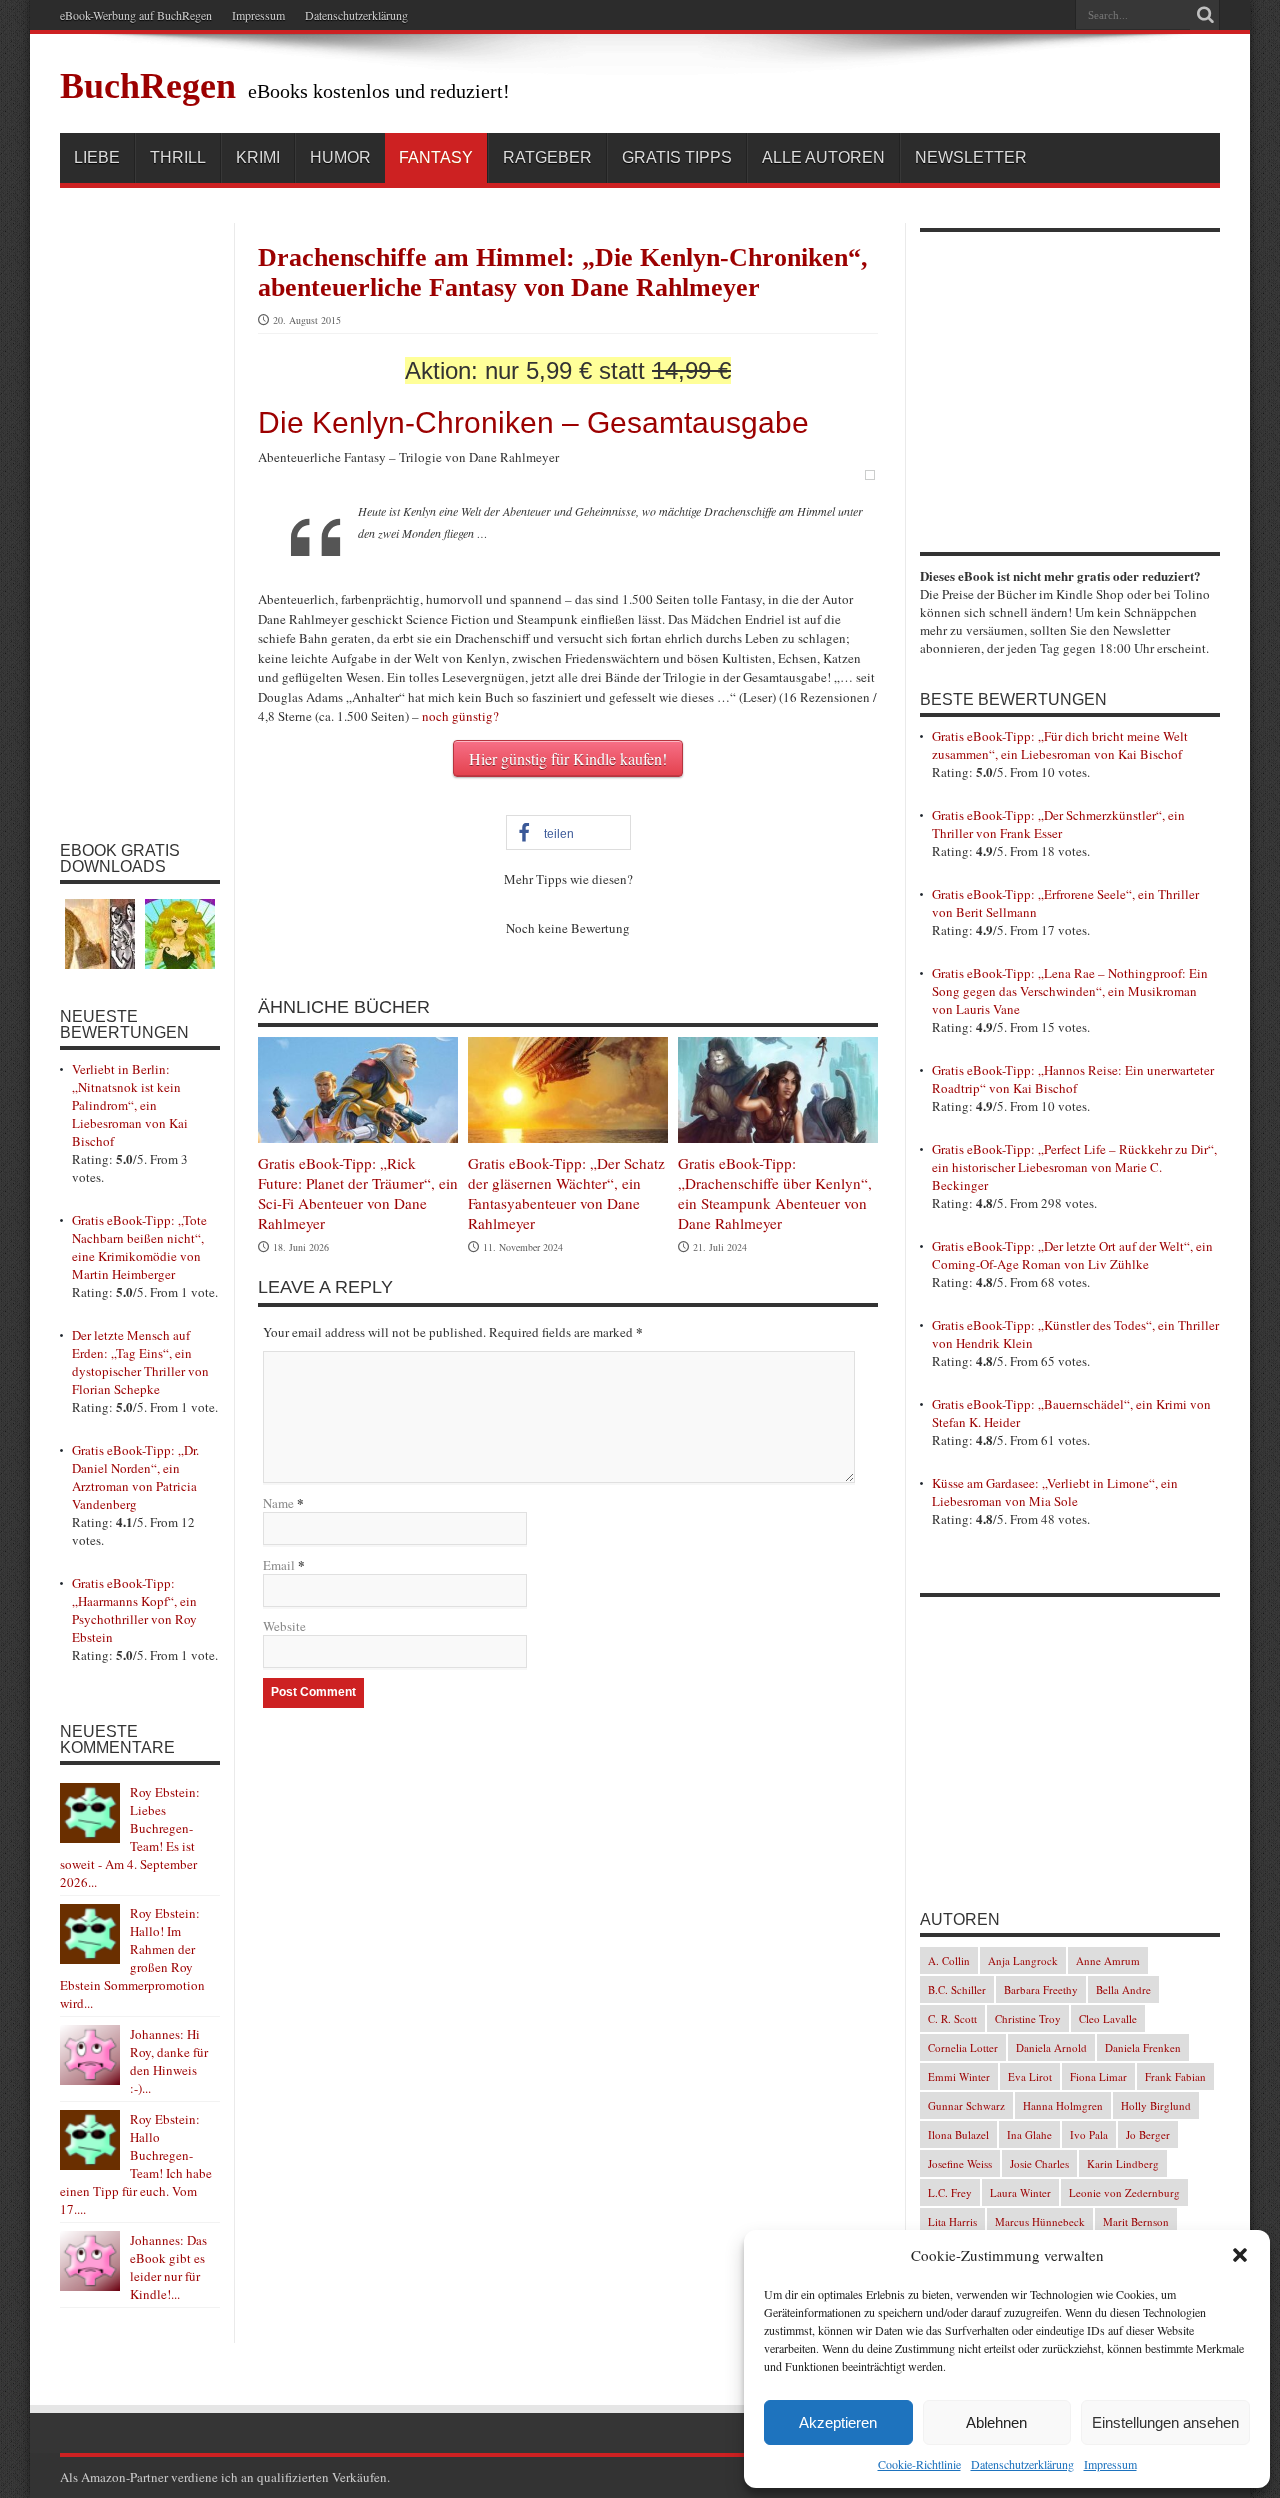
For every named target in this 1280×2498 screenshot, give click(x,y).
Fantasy (436, 157)
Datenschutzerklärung (1022, 2464)
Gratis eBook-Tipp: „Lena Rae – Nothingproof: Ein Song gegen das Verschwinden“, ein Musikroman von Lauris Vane (1070, 991)
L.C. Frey (950, 2192)
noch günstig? (460, 716)
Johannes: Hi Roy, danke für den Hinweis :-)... (169, 2061)
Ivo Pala (1089, 2134)
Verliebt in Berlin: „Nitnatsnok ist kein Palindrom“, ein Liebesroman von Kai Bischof (130, 1105)
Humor (340, 157)
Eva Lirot (1030, 2076)
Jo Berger (1148, 2134)
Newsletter (971, 157)
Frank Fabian (1175, 2076)
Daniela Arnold (1051, 2047)
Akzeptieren (838, 2422)
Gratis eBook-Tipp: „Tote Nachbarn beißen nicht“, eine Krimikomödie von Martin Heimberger (139, 1247)
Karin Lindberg (1123, 2163)
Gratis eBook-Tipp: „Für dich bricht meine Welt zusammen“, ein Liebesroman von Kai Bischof (1060, 745)
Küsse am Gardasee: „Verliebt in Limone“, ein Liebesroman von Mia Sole (1055, 1492)
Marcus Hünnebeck (1040, 2221)
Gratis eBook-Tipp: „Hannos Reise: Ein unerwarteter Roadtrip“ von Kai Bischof (1073, 1079)
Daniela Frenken (1143, 2047)
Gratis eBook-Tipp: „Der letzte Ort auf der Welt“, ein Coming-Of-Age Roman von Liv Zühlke (1072, 1255)
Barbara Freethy (1041, 1989)
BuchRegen (148, 86)
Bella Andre (1123, 1989)
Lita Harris (952, 2221)
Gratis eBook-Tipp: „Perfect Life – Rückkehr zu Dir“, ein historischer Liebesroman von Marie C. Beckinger (1074, 1167)
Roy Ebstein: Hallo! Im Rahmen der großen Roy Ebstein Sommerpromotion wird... (132, 1958)
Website (284, 1626)
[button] (1240, 2255)
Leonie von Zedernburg (1124, 2192)
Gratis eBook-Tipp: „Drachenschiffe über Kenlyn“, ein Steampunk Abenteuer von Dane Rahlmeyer (775, 1193)
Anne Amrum (1108, 1960)
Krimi (258, 157)
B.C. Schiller (957, 1989)
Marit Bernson (1136, 2221)
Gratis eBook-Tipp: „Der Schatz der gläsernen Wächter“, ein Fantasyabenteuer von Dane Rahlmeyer (566, 1193)
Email (279, 1565)
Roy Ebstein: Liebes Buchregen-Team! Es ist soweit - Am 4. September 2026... (130, 1837)
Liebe (97, 157)
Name (278, 1503)
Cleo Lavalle (1108, 2018)
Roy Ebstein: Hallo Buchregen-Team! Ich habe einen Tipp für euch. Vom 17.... (136, 2164)
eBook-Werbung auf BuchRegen (136, 15)
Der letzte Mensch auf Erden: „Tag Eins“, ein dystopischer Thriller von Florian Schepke (140, 1362)
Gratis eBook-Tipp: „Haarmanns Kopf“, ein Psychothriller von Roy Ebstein (134, 1610)
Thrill (178, 157)
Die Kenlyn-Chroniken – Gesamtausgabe (533, 422)
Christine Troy (1028, 2018)
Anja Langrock (1023, 1960)
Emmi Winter (959, 2076)
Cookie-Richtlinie (919, 2464)
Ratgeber (547, 157)
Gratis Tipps (677, 157)
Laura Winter (1020, 2192)
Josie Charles (1039, 2163)
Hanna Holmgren (1063, 2105)
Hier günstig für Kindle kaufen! (568, 758)
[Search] (1205, 15)
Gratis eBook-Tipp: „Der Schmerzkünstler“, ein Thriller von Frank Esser (1058, 824)
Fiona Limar (1098, 2076)
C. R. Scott (952, 2018)
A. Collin (949, 1960)
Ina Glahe (1029, 2134)
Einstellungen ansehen (1165, 2422)
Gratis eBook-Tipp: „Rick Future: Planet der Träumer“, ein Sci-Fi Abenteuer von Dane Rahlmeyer (358, 1193)
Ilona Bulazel (958, 2134)
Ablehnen (996, 2422)
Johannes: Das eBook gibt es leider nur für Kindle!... (168, 2267)
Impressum (1110, 2464)
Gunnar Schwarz (966, 2105)
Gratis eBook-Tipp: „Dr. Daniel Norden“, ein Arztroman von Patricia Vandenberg (135, 1477)
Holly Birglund (1156, 2105)
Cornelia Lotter (963, 2047)
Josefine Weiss (960, 2163)
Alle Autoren (823, 157)
